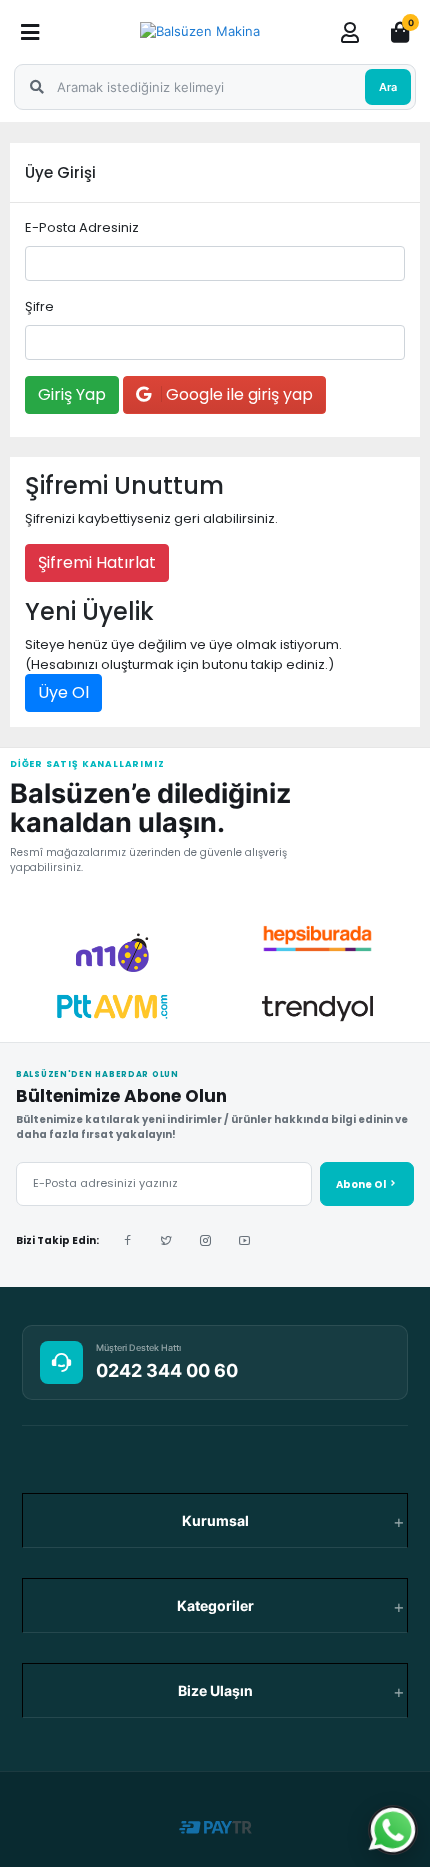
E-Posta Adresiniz (82, 227)
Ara (388, 87)
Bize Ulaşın (215, 1690)
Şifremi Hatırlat (97, 562)
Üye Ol (63, 692)
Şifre (39, 306)
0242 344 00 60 (167, 1370)
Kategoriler (215, 1605)
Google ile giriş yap (237, 394)
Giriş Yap (72, 394)
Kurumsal (215, 1520)
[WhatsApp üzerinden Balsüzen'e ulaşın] (393, 1830)
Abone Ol (362, 1184)
